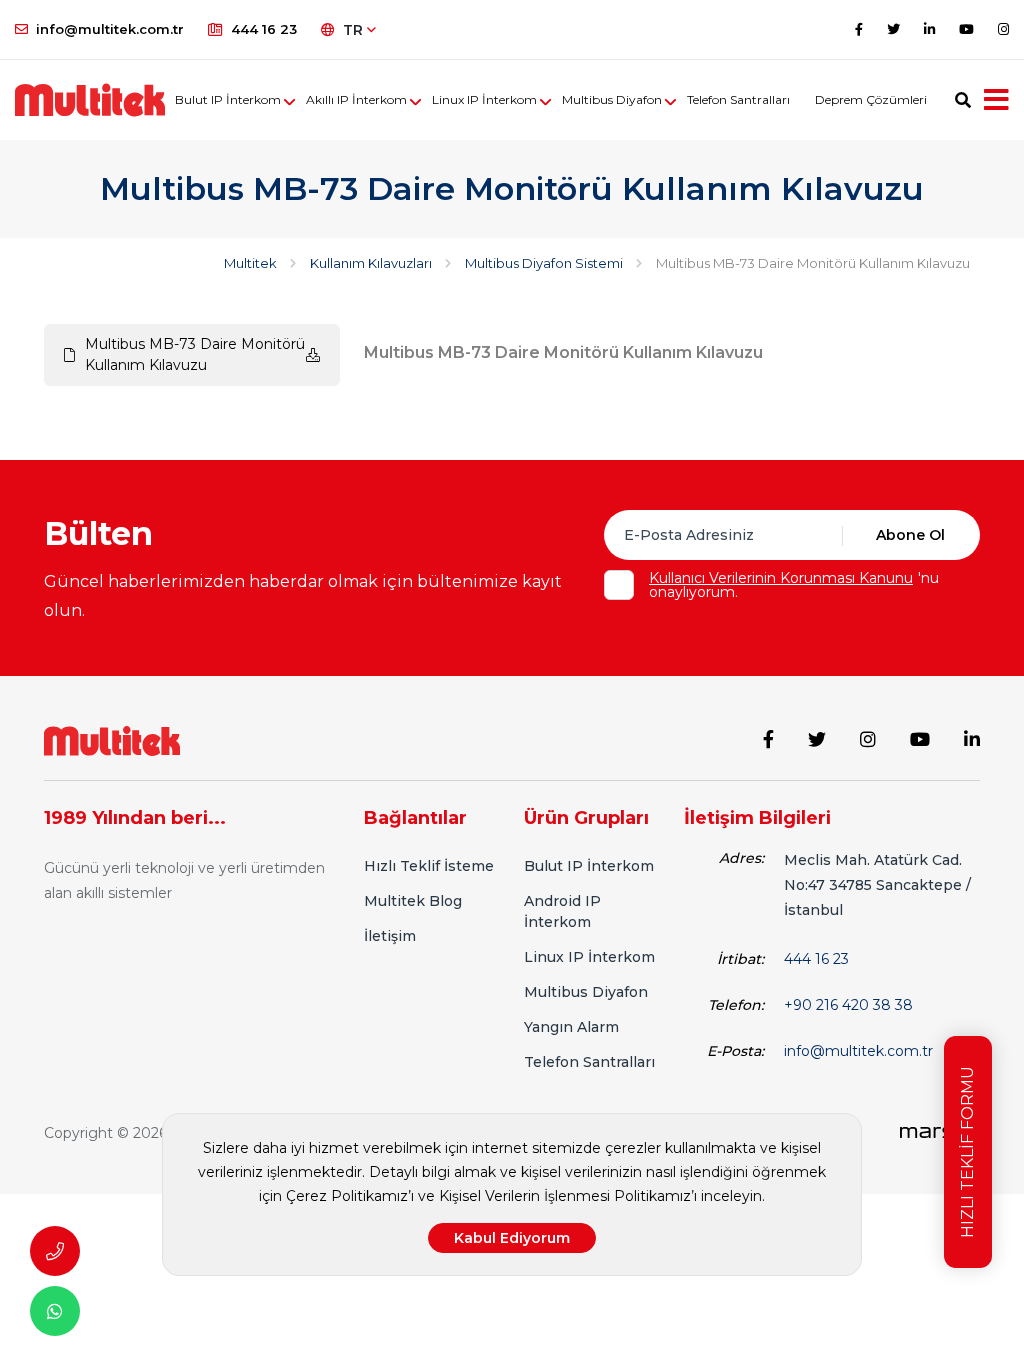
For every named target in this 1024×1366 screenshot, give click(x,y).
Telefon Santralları (738, 99)
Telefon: (736, 1005)
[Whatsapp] (55, 1311)
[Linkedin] (929, 29)
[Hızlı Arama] (55, 1251)
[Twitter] (893, 29)
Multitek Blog (413, 901)
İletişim (390, 936)
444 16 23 (264, 29)
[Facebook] (859, 29)
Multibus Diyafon (612, 99)
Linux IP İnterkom (484, 99)
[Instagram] (1003, 29)
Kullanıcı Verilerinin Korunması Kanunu (781, 578)
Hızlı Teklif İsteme (429, 866)
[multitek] (90, 100)
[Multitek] (112, 740)
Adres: (741, 858)
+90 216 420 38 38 (848, 1005)
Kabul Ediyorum (512, 1238)
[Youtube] (966, 29)
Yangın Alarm (571, 1027)
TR (355, 30)
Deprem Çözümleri (871, 99)
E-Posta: (735, 1051)
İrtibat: (740, 959)
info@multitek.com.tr (110, 29)
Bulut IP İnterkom (228, 99)
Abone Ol (910, 535)
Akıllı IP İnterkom (356, 99)
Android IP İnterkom (562, 911)
